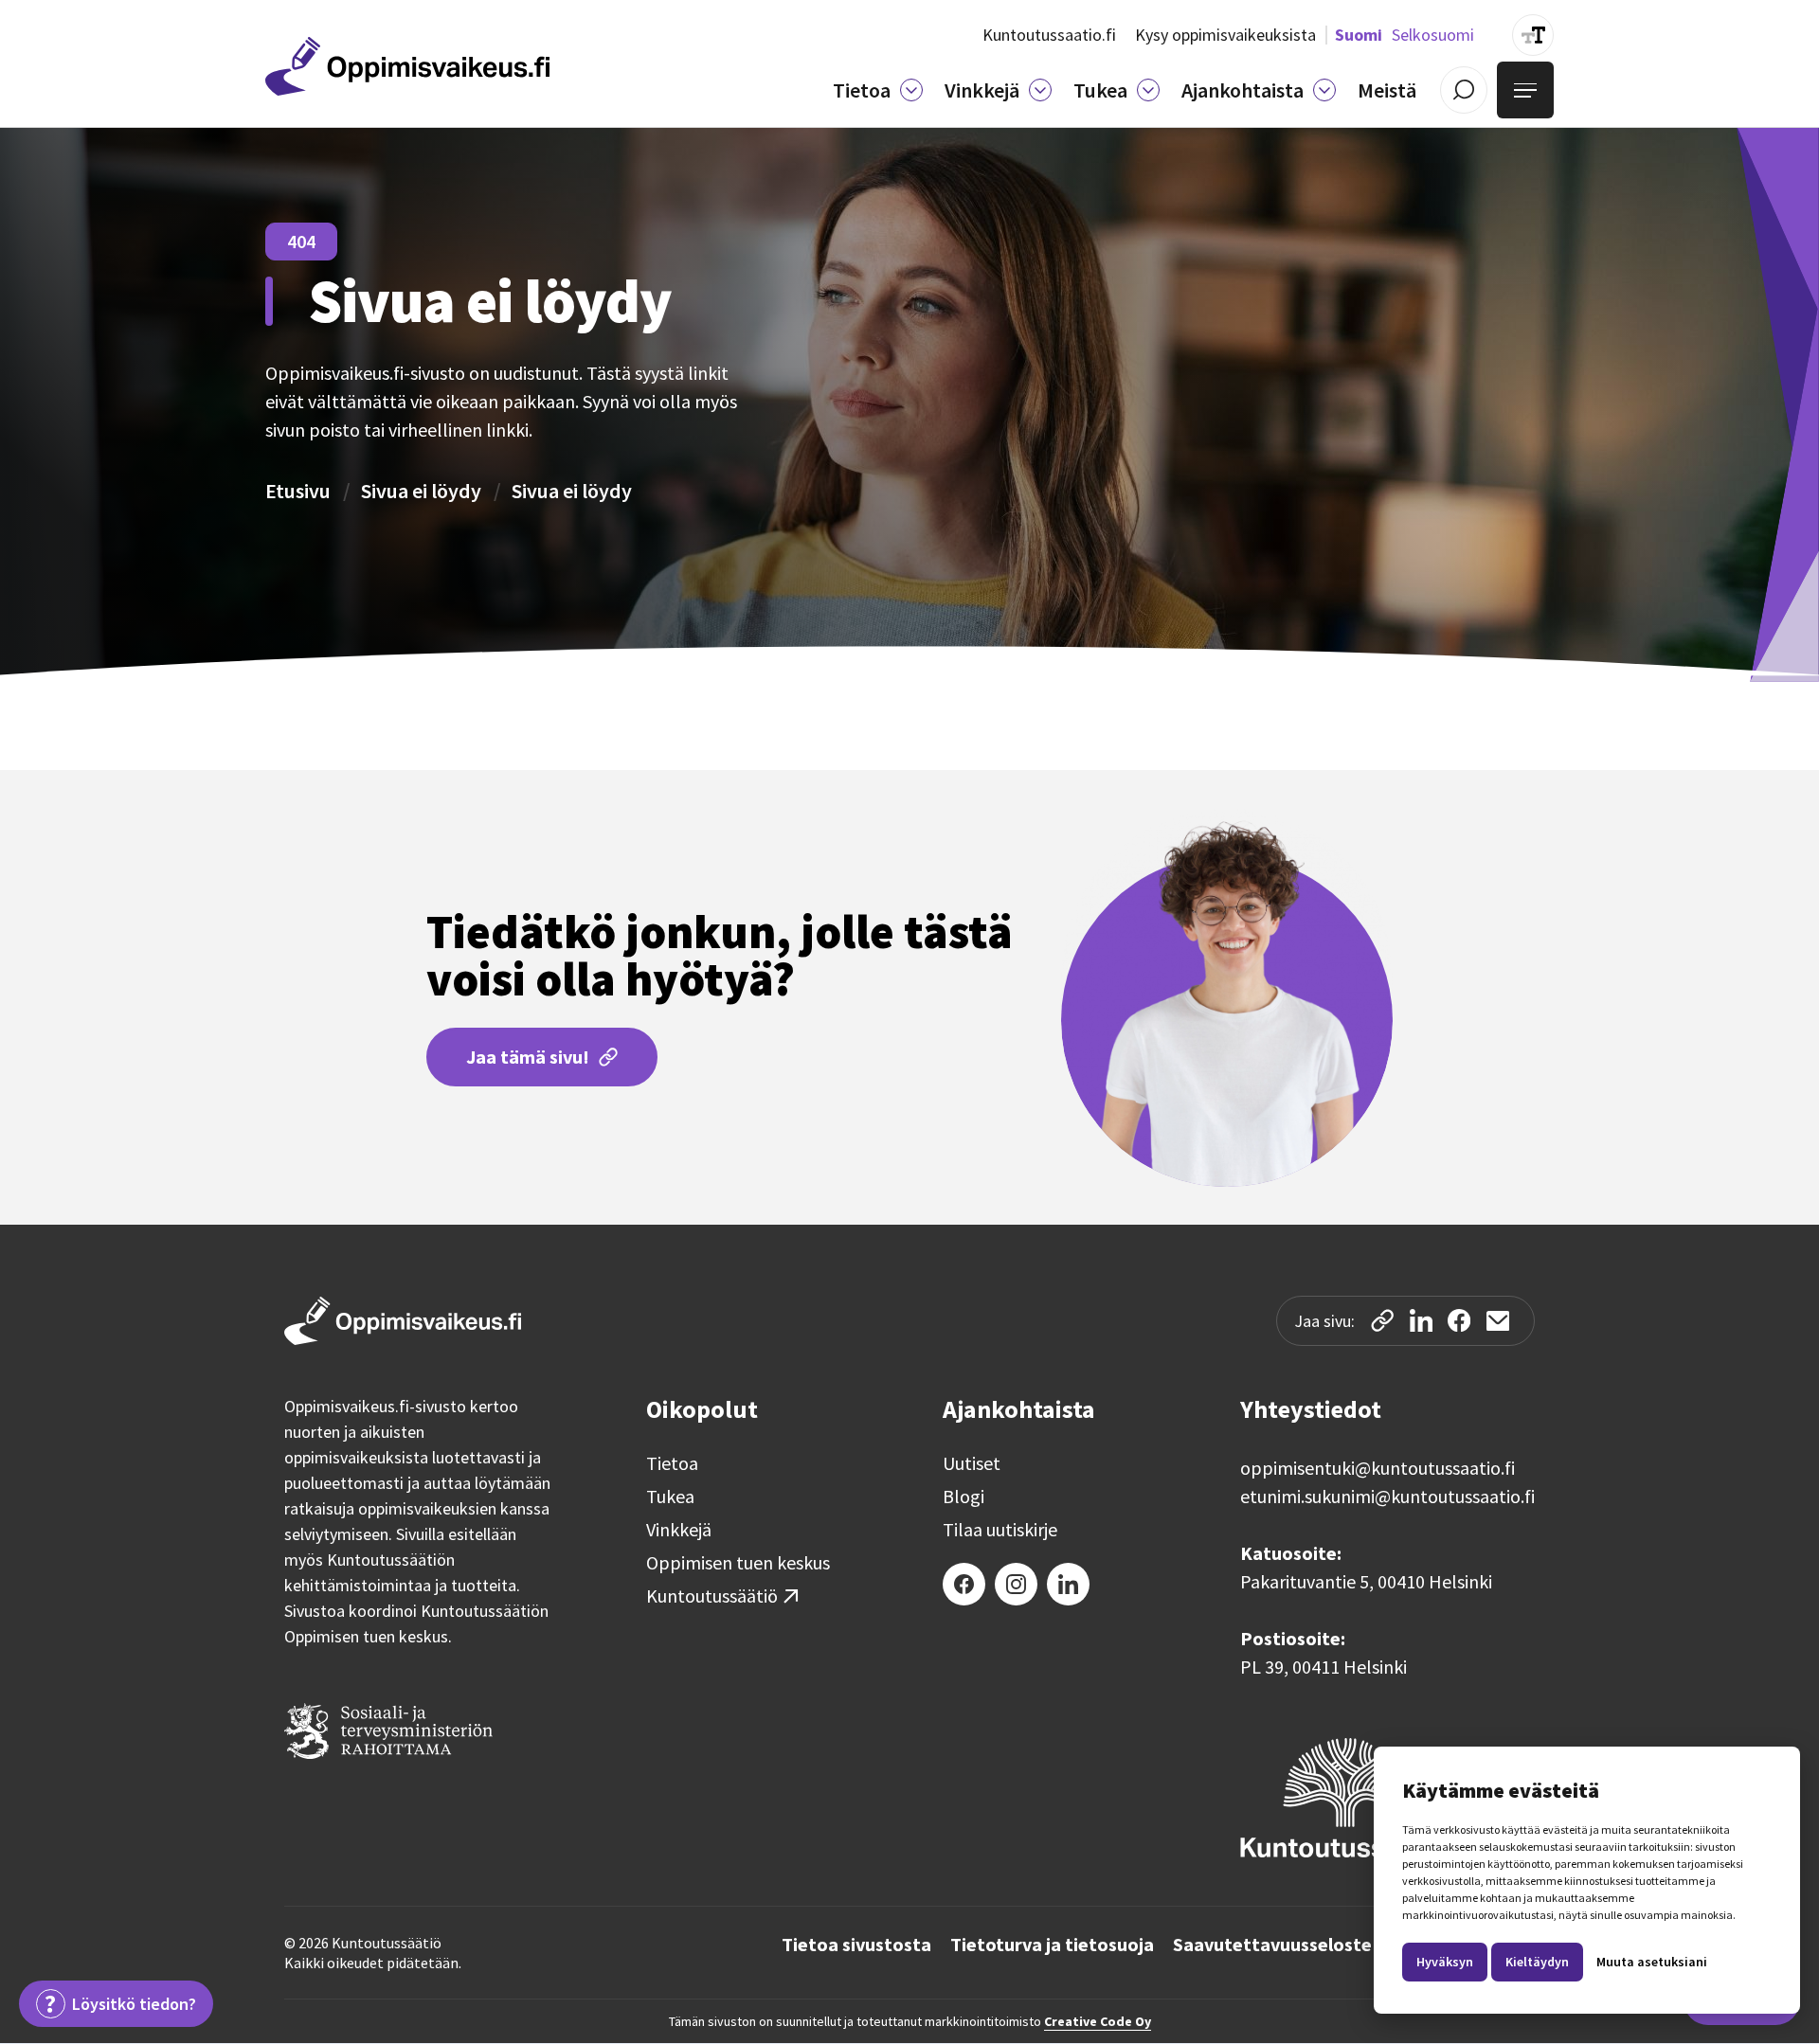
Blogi (964, 1497)
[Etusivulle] (407, 66)
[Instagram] (1016, 1584)
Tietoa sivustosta (856, 1945)
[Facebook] (964, 1584)
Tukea (670, 1497)
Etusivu (298, 491)
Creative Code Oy (1098, 2021)
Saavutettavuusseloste (1272, 1945)
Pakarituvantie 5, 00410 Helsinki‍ (1366, 1581)
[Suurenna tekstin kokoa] (1533, 35)
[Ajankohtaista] (1324, 90)
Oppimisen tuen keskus (738, 1563)
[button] (878, 90)
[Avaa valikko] (1525, 90)
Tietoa (672, 1463)
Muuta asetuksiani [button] (1652, 1962)
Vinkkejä (679, 1530)
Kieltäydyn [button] (1537, 1962)
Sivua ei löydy (421, 491)
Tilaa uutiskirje (1000, 1530)
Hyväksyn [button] (1445, 1962)
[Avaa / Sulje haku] (1464, 90)
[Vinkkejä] (1040, 90)
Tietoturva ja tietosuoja (1052, 1945)
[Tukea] (1148, 90)
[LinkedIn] (1068, 1584)
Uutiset (972, 1463)
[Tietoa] (911, 90)
